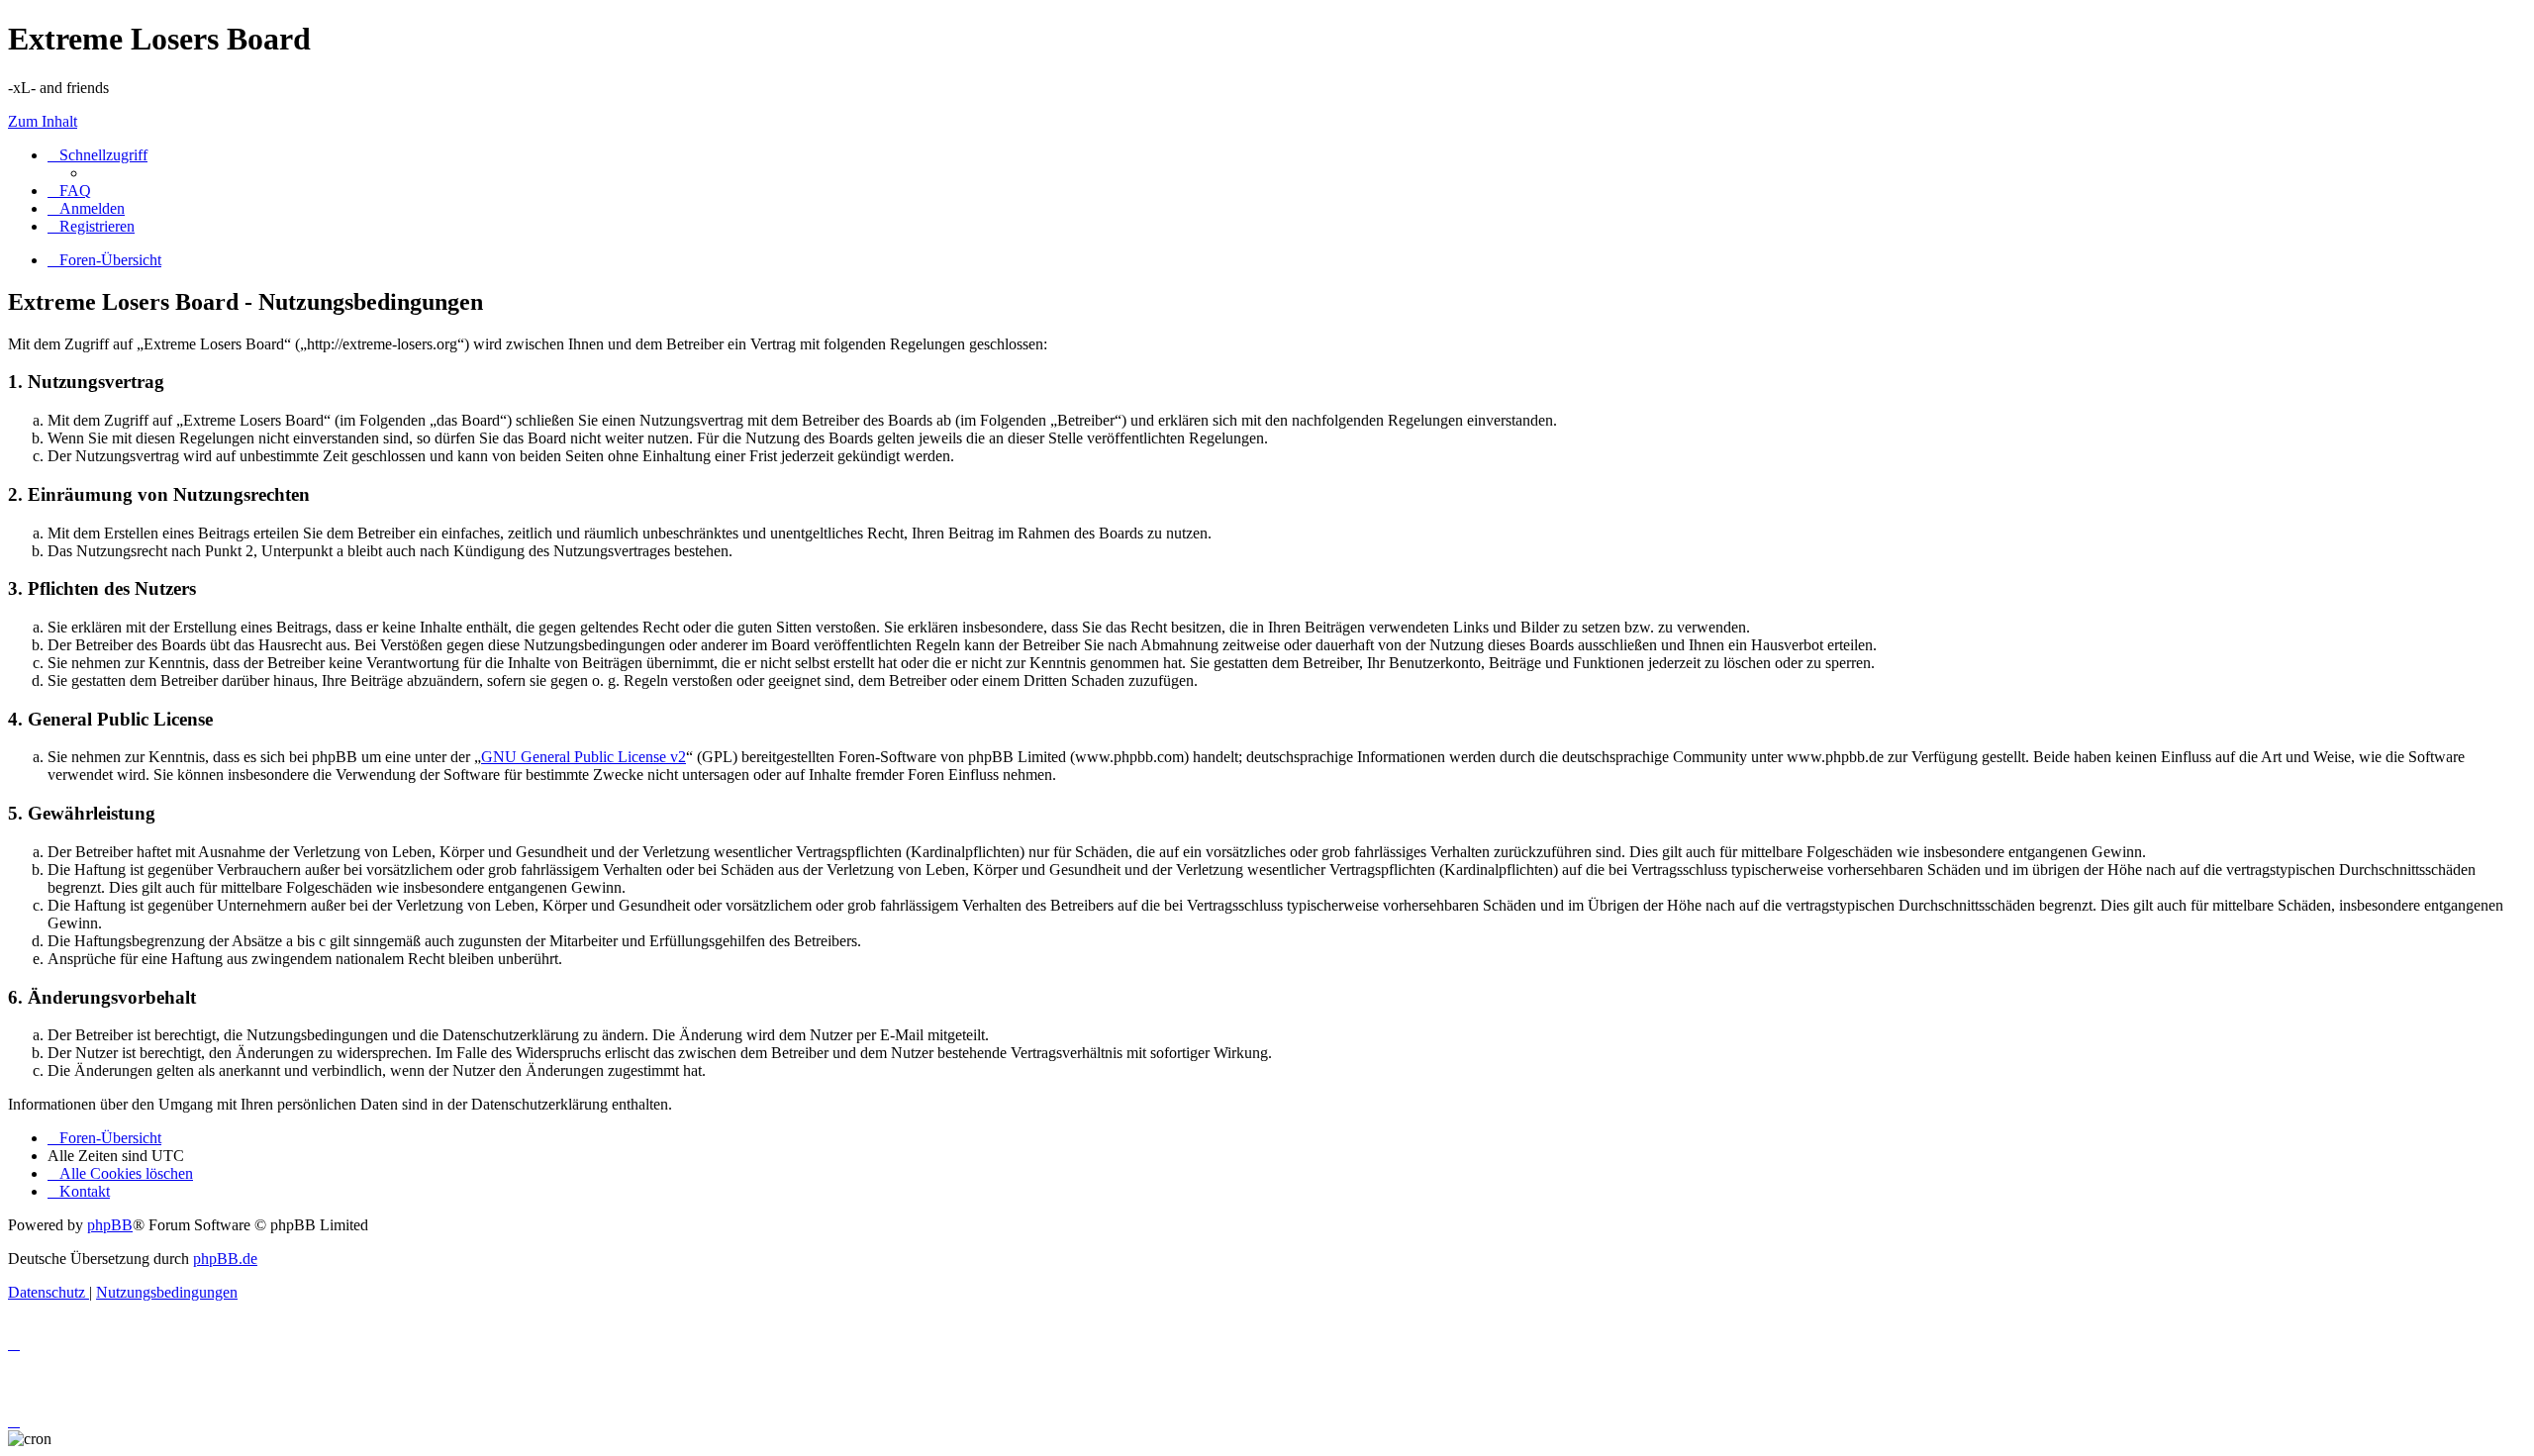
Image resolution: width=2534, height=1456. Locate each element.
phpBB (110, 1225)
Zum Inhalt (43, 121)
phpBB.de (225, 1259)
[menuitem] (69, 191)
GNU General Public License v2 (584, 757)
